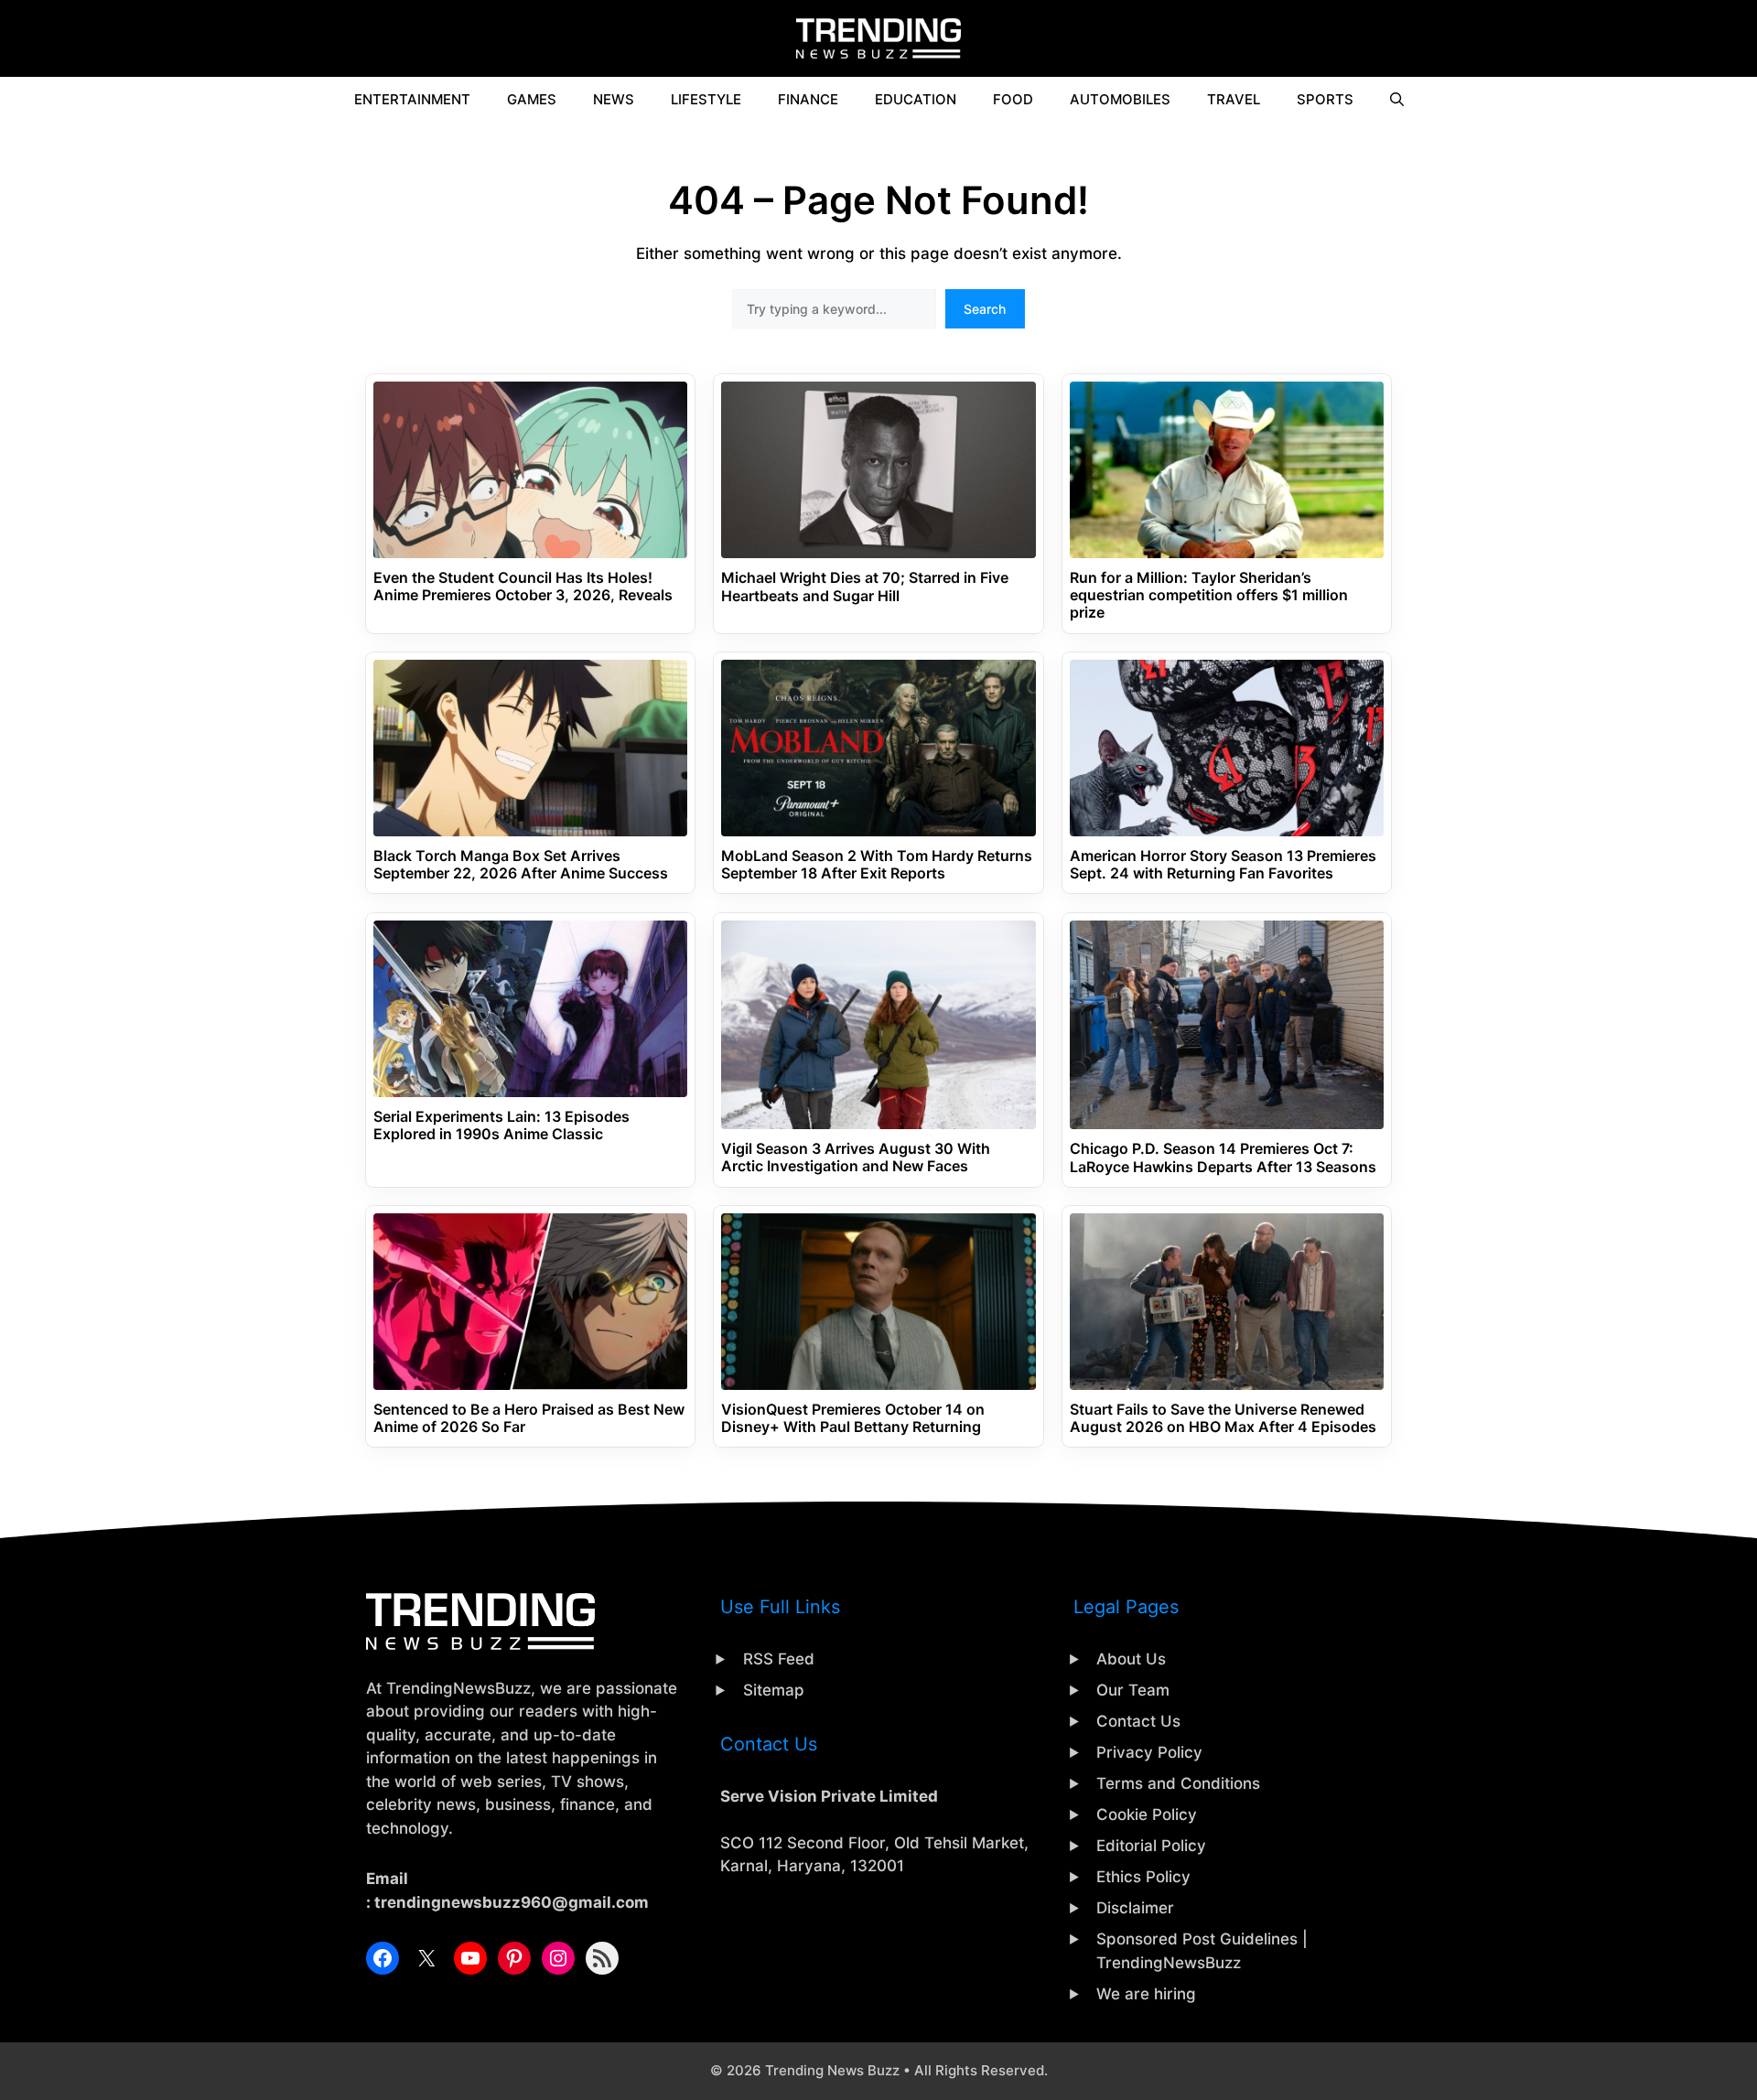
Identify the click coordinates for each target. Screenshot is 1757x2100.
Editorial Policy (1151, 1846)
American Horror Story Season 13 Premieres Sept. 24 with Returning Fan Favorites (1223, 865)
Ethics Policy (1143, 1877)
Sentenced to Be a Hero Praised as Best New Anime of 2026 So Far (529, 1418)
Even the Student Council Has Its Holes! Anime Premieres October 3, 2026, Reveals (523, 587)
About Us (1131, 1659)
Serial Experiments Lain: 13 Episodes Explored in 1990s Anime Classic (501, 1125)
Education (916, 99)
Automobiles (1120, 99)
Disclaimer (1135, 1908)
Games (532, 99)
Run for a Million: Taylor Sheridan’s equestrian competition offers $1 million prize (1209, 595)
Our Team (1133, 1690)
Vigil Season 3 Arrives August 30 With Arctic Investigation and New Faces (856, 1158)
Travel (1234, 99)
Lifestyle (706, 99)
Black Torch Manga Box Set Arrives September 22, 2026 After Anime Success (521, 865)
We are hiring (1146, 1994)
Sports (1325, 99)
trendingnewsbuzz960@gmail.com (512, 1902)
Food (1013, 99)
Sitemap (774, 1690)
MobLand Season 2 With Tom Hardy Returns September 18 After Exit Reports (877, 865)
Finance (808, 99)
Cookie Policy (1147, 1815)
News (614, 99)
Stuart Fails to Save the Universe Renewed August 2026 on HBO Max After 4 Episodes (1223, 1418)
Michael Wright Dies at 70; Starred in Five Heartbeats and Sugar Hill (865, 587)
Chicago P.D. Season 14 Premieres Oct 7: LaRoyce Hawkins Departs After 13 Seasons (1223, 1158)
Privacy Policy (1149, 1752)
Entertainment (412, 99)
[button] (1397, 100)
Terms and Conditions (1178, 1783)
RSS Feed (779, 1659)
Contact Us (1138, 1721)
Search (985, 309)
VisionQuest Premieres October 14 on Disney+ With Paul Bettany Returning (853, 1418)
